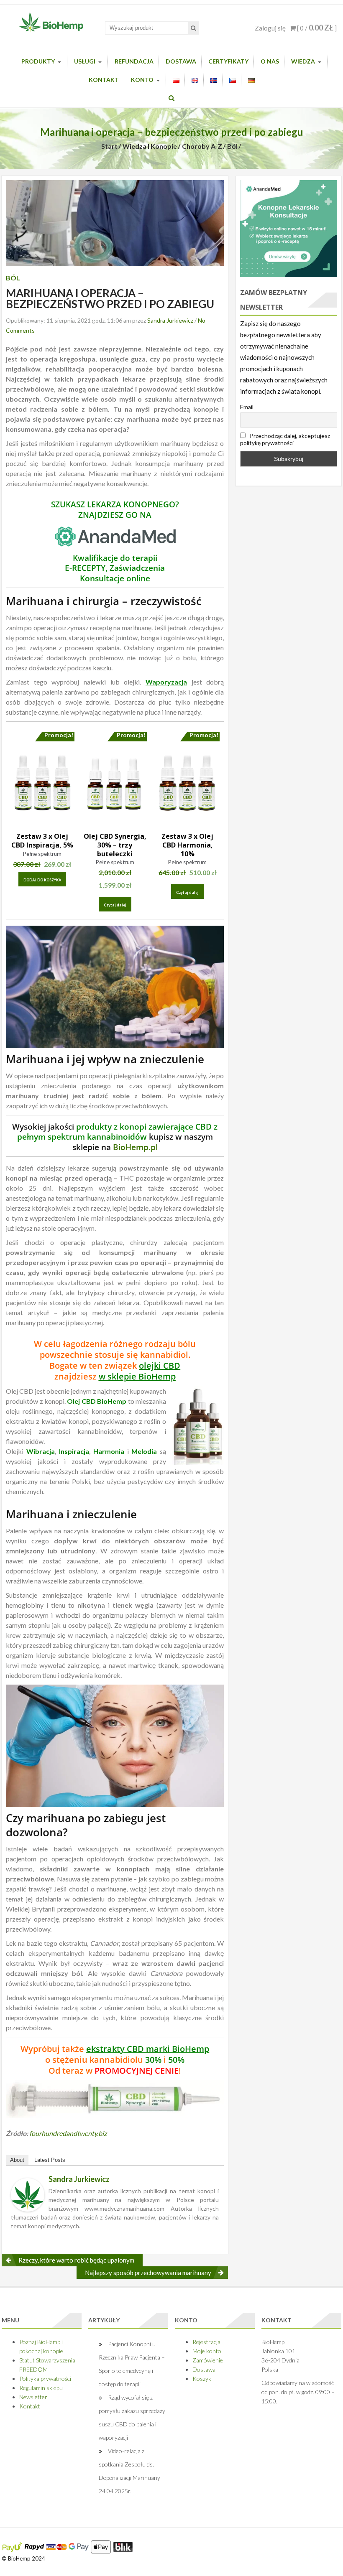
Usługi (85, 61)
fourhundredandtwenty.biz (68, 2133)
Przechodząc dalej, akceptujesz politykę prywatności (285, 439)
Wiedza (303, 61)
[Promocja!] (42, 782)
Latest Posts (50, 2160)
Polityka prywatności (45, 2379)
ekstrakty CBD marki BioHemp (148, 2049)
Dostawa (181, 61)
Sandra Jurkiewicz (170, 320)
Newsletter (33, 2397)
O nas (270, 61)
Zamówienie (208, 2360)
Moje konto (207, 2351)
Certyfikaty (228, 61)
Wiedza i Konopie (150, 146)
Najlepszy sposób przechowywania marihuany (148, 2273)
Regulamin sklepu (41, 2388)
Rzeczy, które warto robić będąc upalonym (76, 2260)
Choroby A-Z (202, 146)
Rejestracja (206, 2342)
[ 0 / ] (316, 28)
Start (109, 146)
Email (247, 407)
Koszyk (202, 2379)
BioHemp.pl (135, 1147)
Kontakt (104, 80)
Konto (142, 80)
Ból (232, 146)
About (17, 2160)
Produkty (38, 61)
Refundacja (134, 61)
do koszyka (42, 880)
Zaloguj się (270, 28)
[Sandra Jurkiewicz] (28, 2194)
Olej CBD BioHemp (97, 1401)
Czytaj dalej (115, 905)
